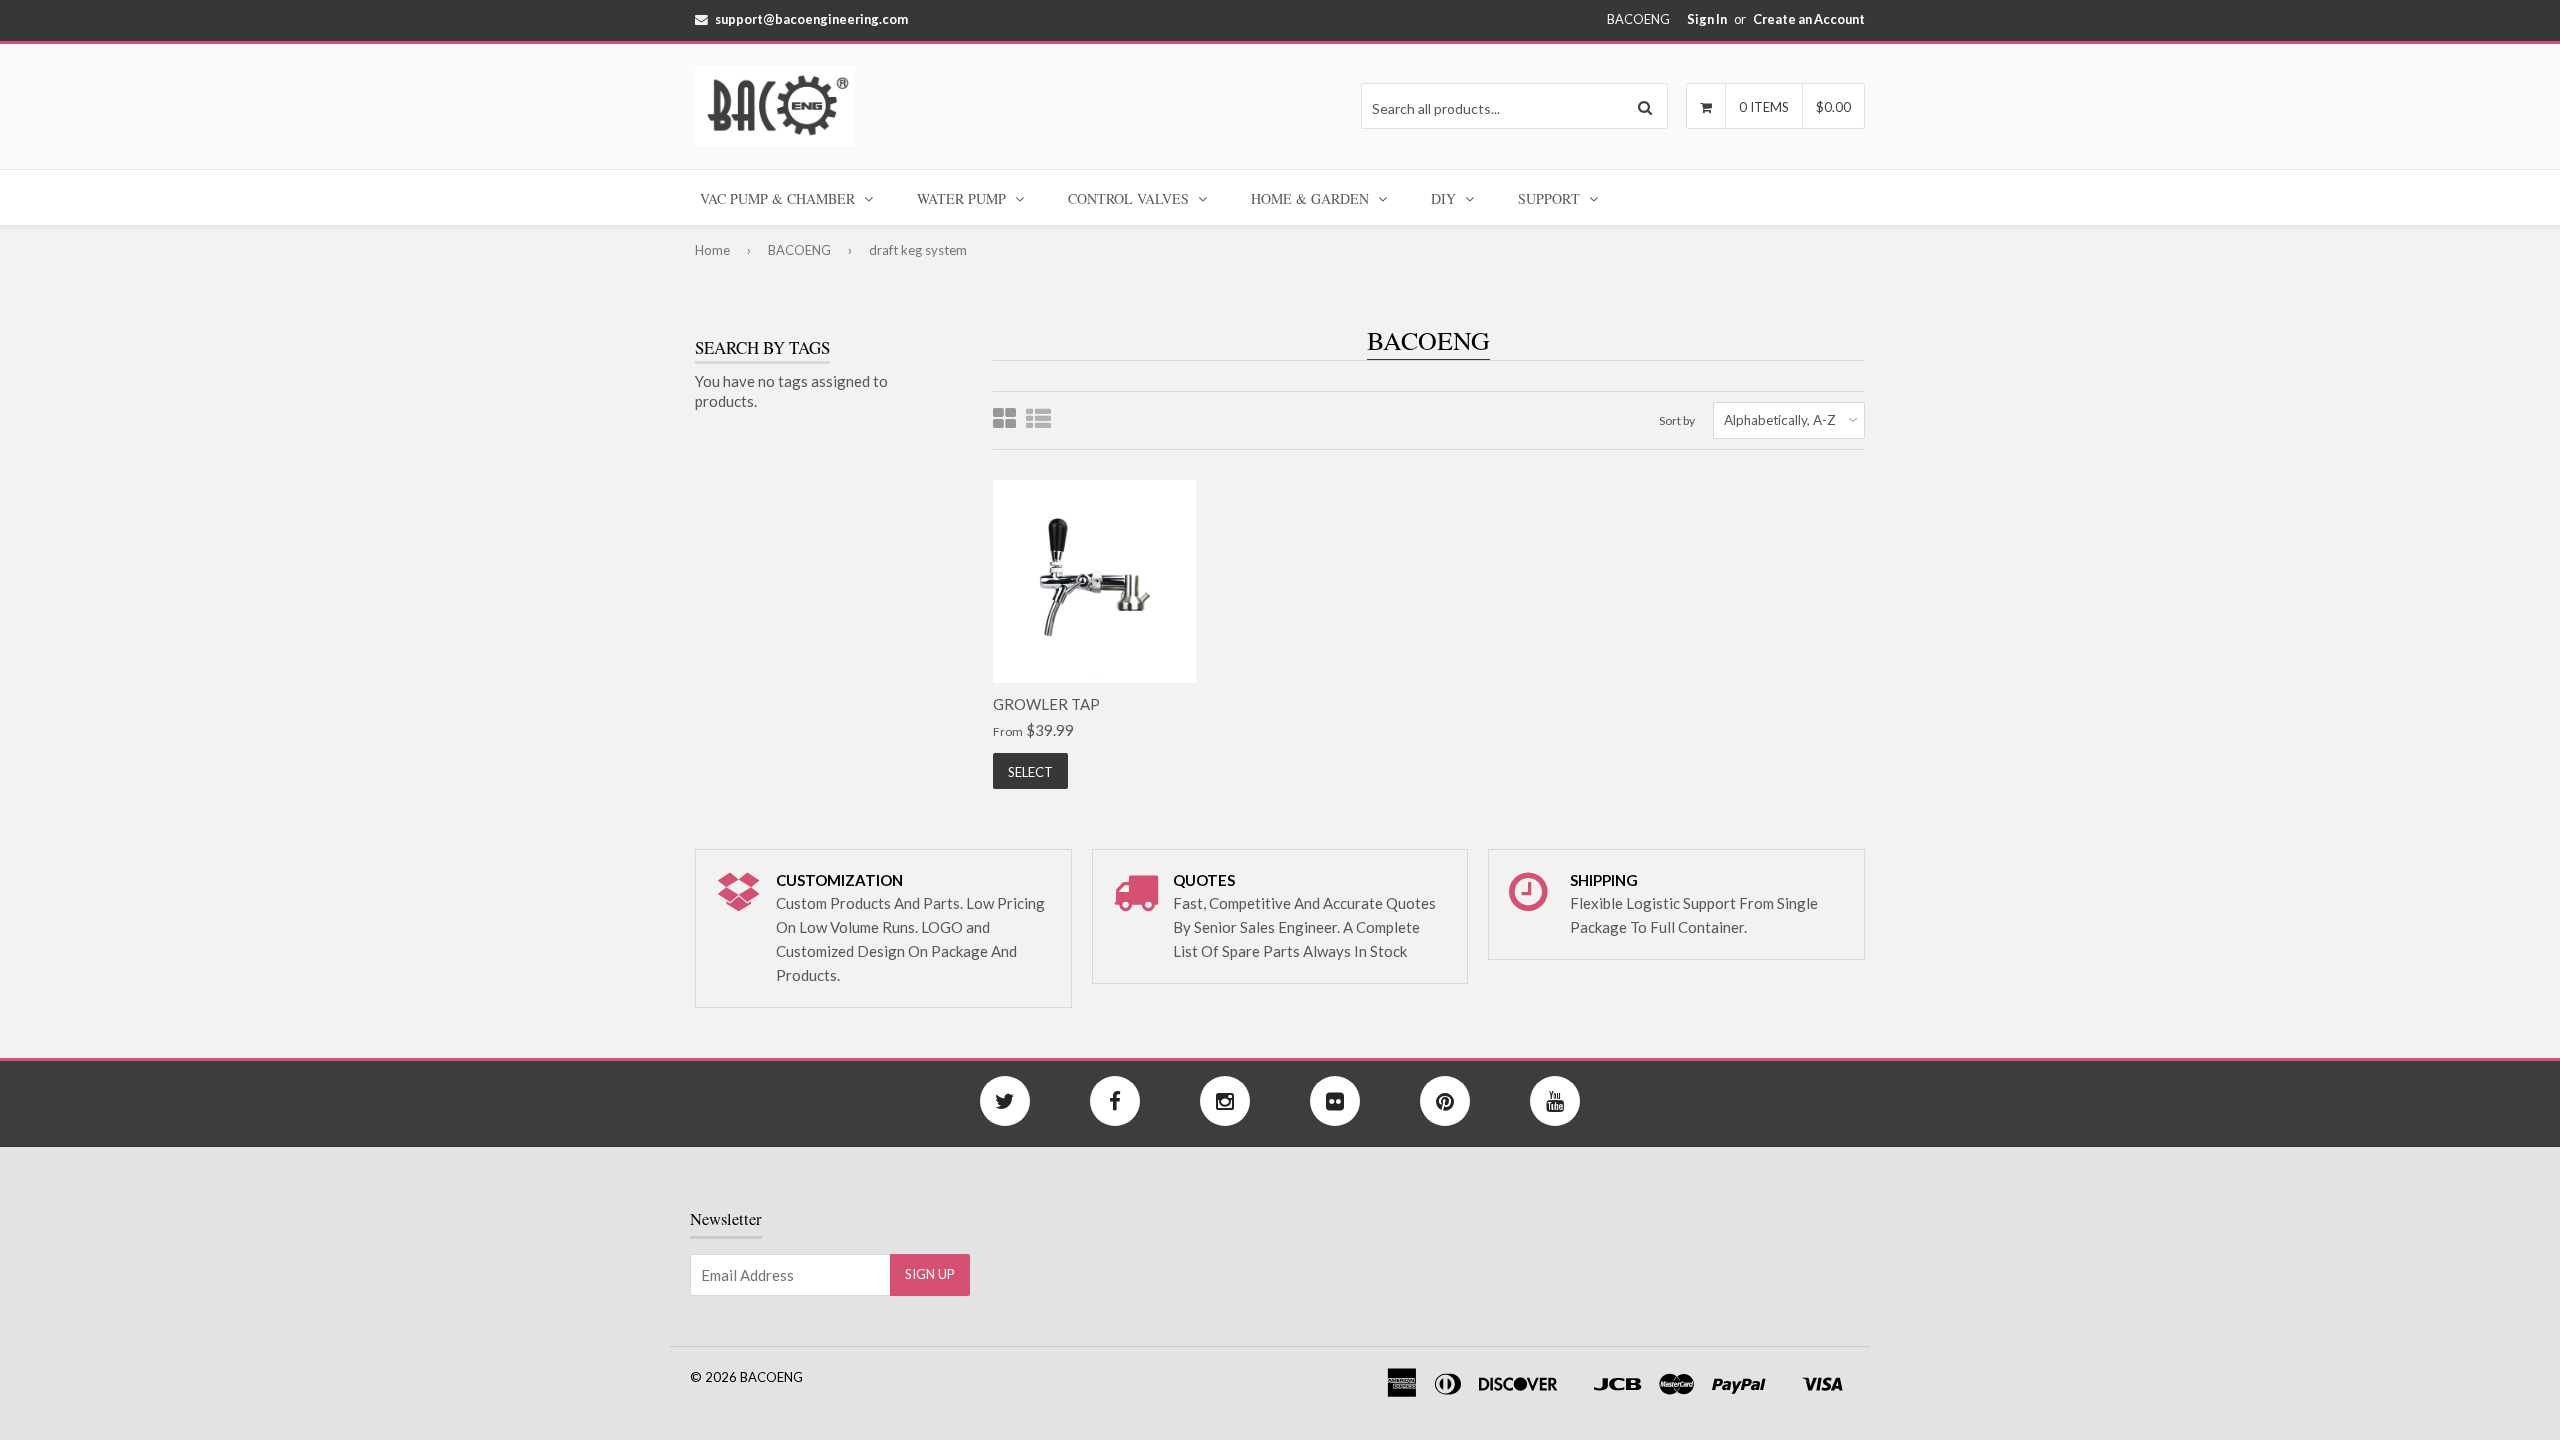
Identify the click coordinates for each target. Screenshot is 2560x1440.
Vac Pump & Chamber (779, 198)
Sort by (1677, 420)
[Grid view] (1004, 420)
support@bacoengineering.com (811, 19)
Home (712, 250)
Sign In (1707, 19)
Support (1551, 198)
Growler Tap (1046, 704)
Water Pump (963, 198)
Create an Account (1809, 19)
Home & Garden (1312, 198)
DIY (1445, 198)
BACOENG (799, 250)
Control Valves (1130, 198)
